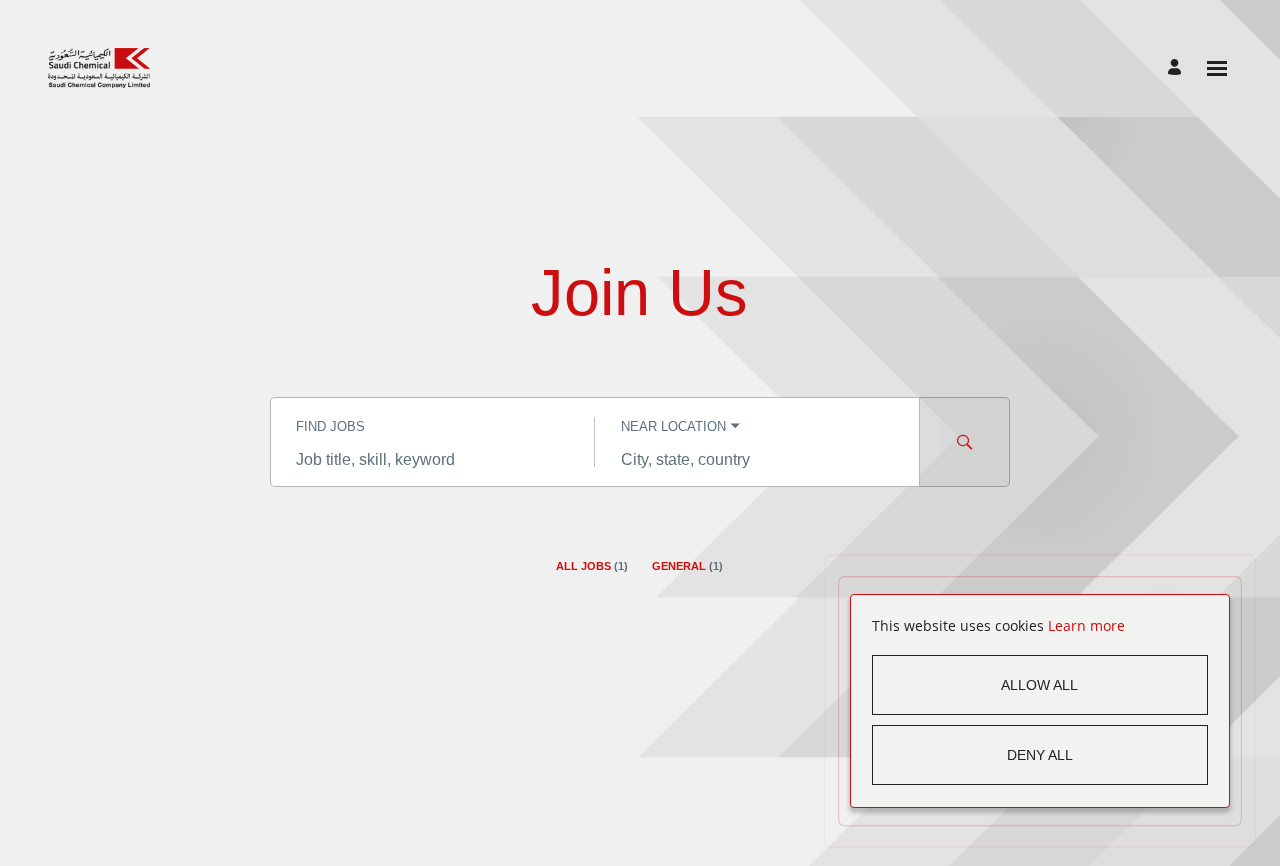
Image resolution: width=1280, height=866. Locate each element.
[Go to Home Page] (99, 68)
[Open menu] (1217, 68)
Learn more (1086, 625)
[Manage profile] (1177, 68)
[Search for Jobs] (965, 442)
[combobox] (432, 460)
